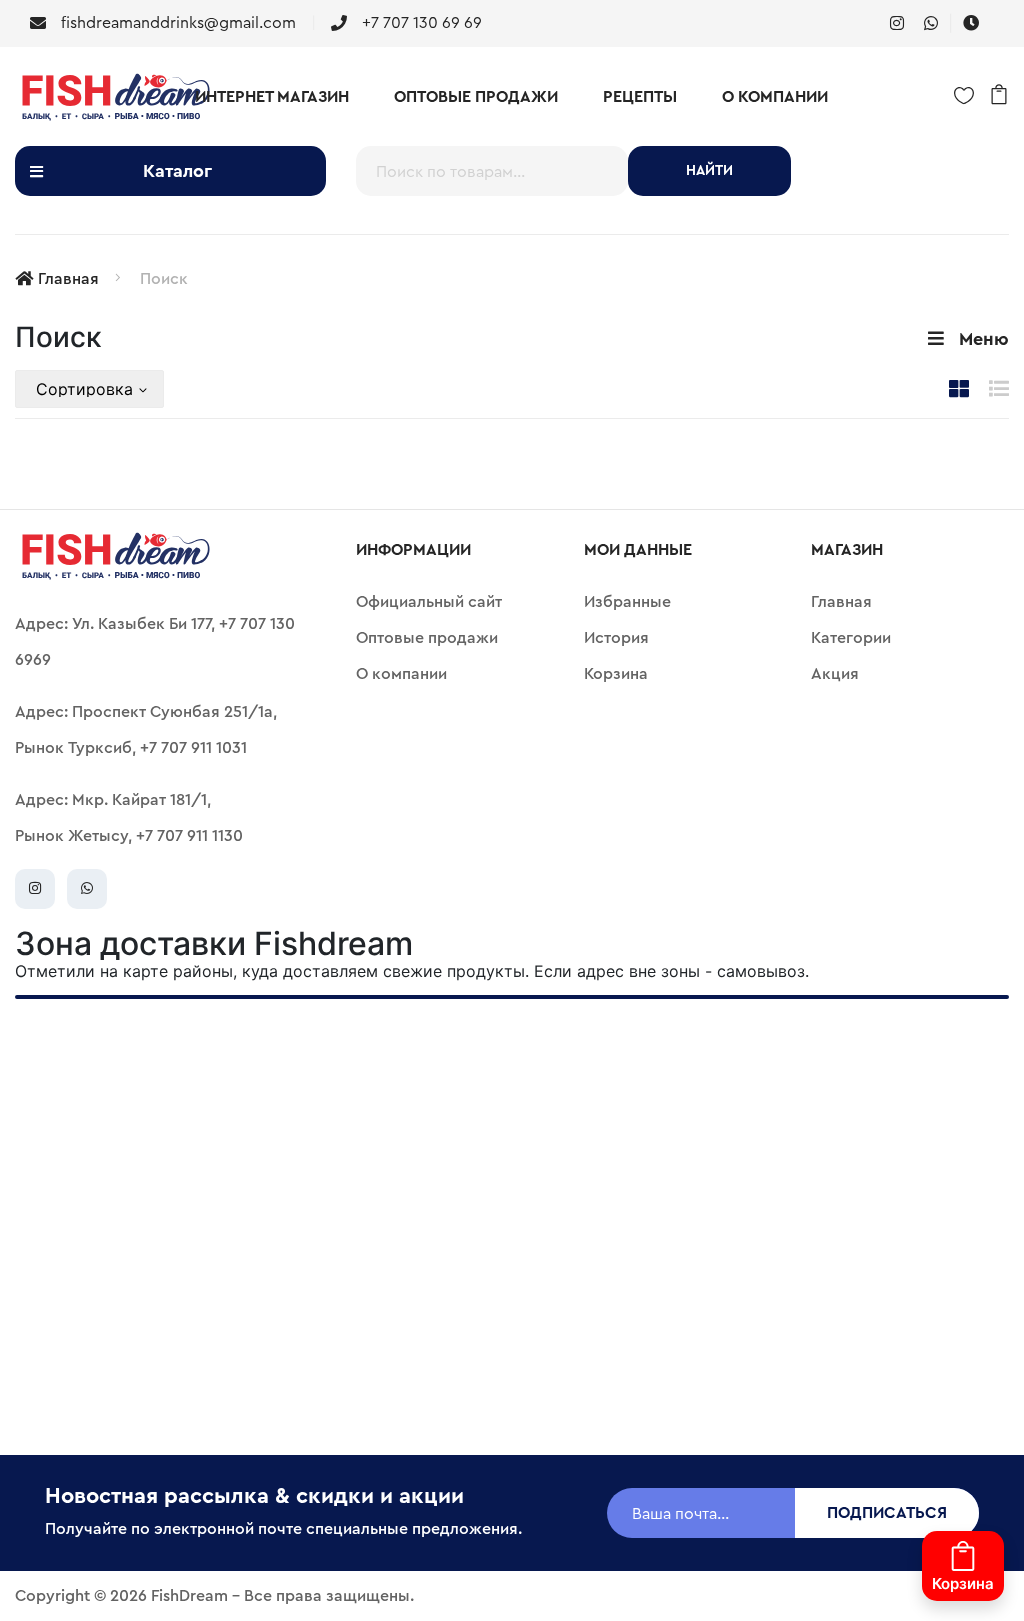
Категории (851, 638)
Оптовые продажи (476, 97)
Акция (835, 674)
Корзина (616, 674)
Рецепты (640, 97)
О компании (775, 97)
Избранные (627, 602)
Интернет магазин (272, 97)
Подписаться (887, 1513)
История (616, 638)
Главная (68, 279)
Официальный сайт (429, 602)
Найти (709, 171)
